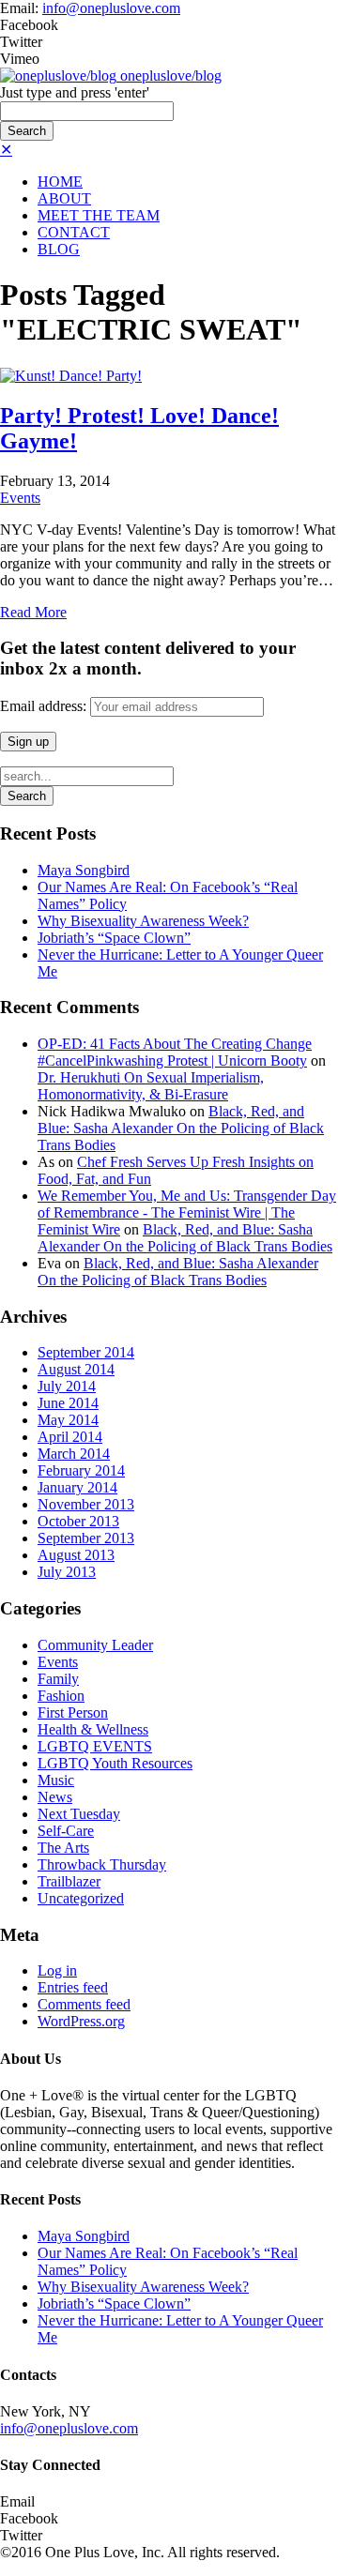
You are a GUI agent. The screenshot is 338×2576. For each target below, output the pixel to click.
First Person (73, 1712)
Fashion (61, 1696)
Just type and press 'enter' (75, 92)
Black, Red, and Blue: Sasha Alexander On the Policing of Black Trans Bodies (181, 1128)
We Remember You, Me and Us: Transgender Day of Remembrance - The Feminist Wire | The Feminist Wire (187, 1212)
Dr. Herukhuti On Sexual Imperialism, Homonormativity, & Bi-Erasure (151, 1086)
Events (20, 498)
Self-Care (66, 1831)
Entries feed (73, 1987)
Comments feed (84, 2004)
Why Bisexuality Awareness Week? (143, 921)
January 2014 (77, 1487)
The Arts (63, 1848)
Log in (57, 1970)
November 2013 (86, 1504)
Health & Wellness (93, 1729)
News (55, 1797)
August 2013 (76, 1555)
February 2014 (81, 1470)
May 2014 (68, 1420)
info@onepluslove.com (111, 8)
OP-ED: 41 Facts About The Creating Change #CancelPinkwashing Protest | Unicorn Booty (175, 1052)
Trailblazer (69, 1881)
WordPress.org (81, 2021)
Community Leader (95, 1645)
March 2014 (74, 1454)
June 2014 (68, 1403)
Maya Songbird (84, 870)
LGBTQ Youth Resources (115, 1763)
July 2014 (67, 1386)
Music (56, 1780)
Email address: (45, 706)
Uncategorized (81, 1898)
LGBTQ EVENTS (95, 1746)
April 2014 (70, 1437)
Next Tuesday (79, 1814)
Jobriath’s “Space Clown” (114, 938)
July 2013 (67, 1572)
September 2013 (86, 1538)
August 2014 (76, 1369)
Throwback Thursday (102, 1864)
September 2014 (86, 1352)
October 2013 (78, 1521)
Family (58, 1679)
